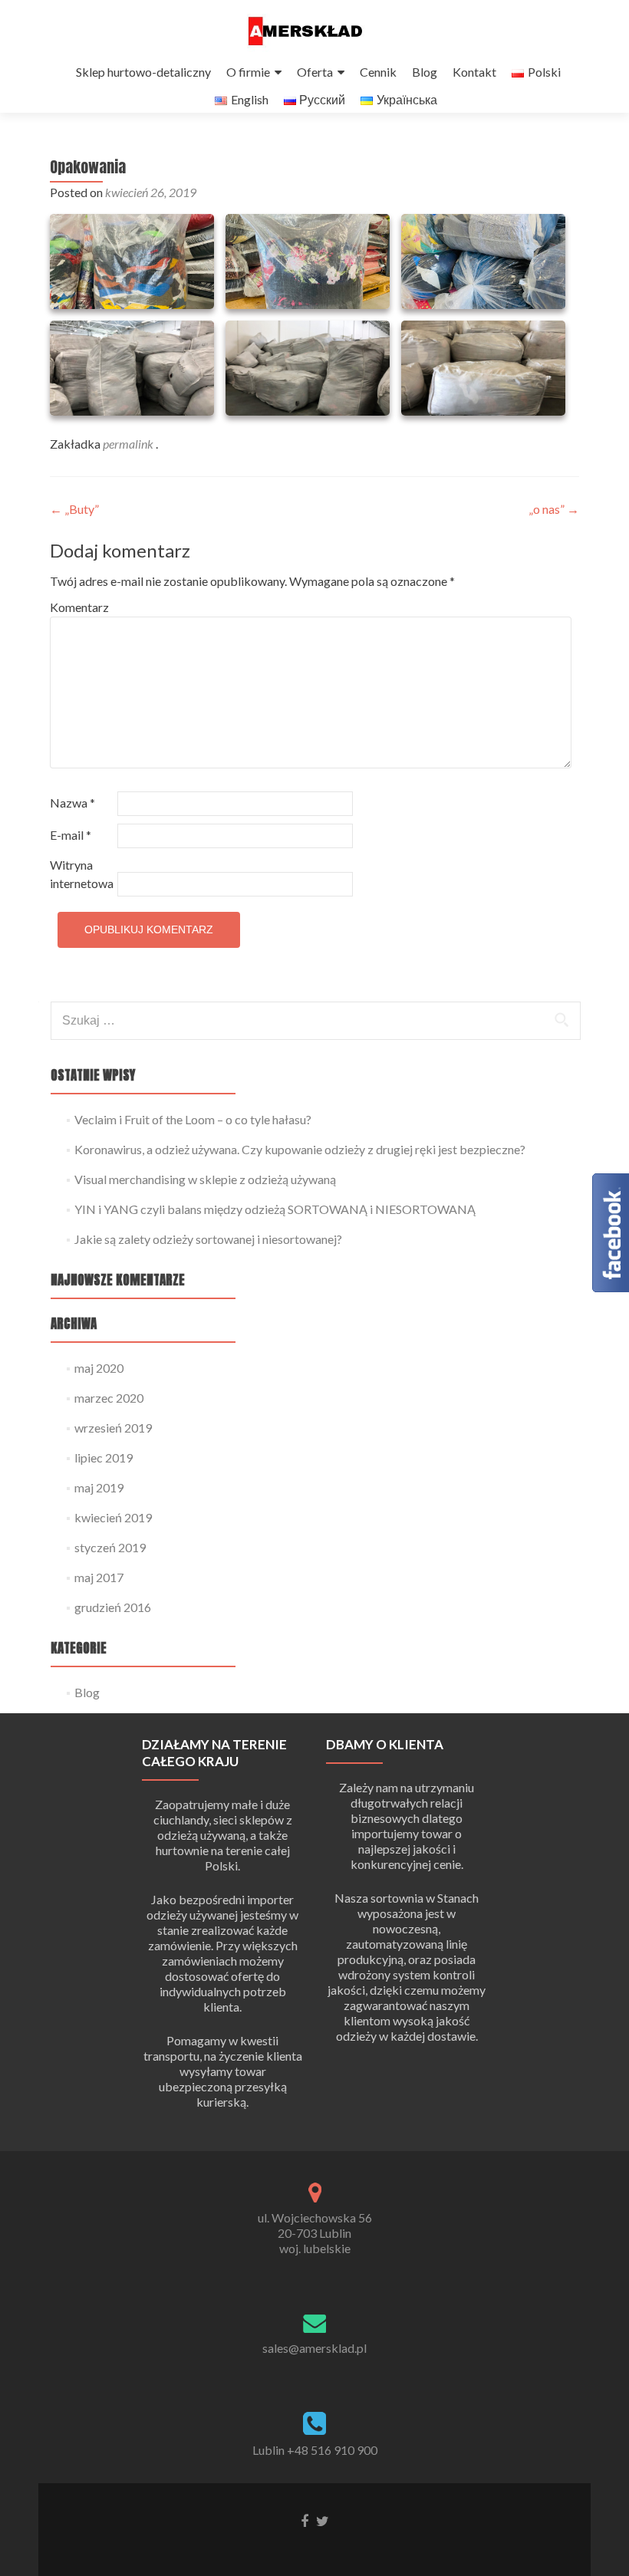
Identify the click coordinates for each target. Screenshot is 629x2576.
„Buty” (74, 509)
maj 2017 (99, 1577)
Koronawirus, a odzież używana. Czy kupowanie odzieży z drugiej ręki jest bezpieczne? (300, 1149)
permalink (129, 444)
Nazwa (72, 803)
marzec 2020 (109, 1398)
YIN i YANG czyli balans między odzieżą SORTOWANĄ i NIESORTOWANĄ (275, 1209)
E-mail (71, 835)
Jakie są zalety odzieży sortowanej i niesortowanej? (208, 1239)
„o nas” (554, 509)
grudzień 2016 (113, 1607)
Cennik (378, 72)
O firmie (248, 72)
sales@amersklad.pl (314, 2348)
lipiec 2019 (104, 1457)
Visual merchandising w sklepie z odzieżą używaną (205, 1179)
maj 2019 (99, 1487)
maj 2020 (99, 1368)
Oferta (315, 72)
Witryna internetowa (82, 874)
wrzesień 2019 (113, 1428)
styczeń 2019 (110, 1547)
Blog (425, 72)
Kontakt (474, 72)
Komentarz (79, 607)
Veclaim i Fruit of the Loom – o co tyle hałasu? (193, 1119)
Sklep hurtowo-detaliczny (143, 72)
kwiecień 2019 (113, 1517)
